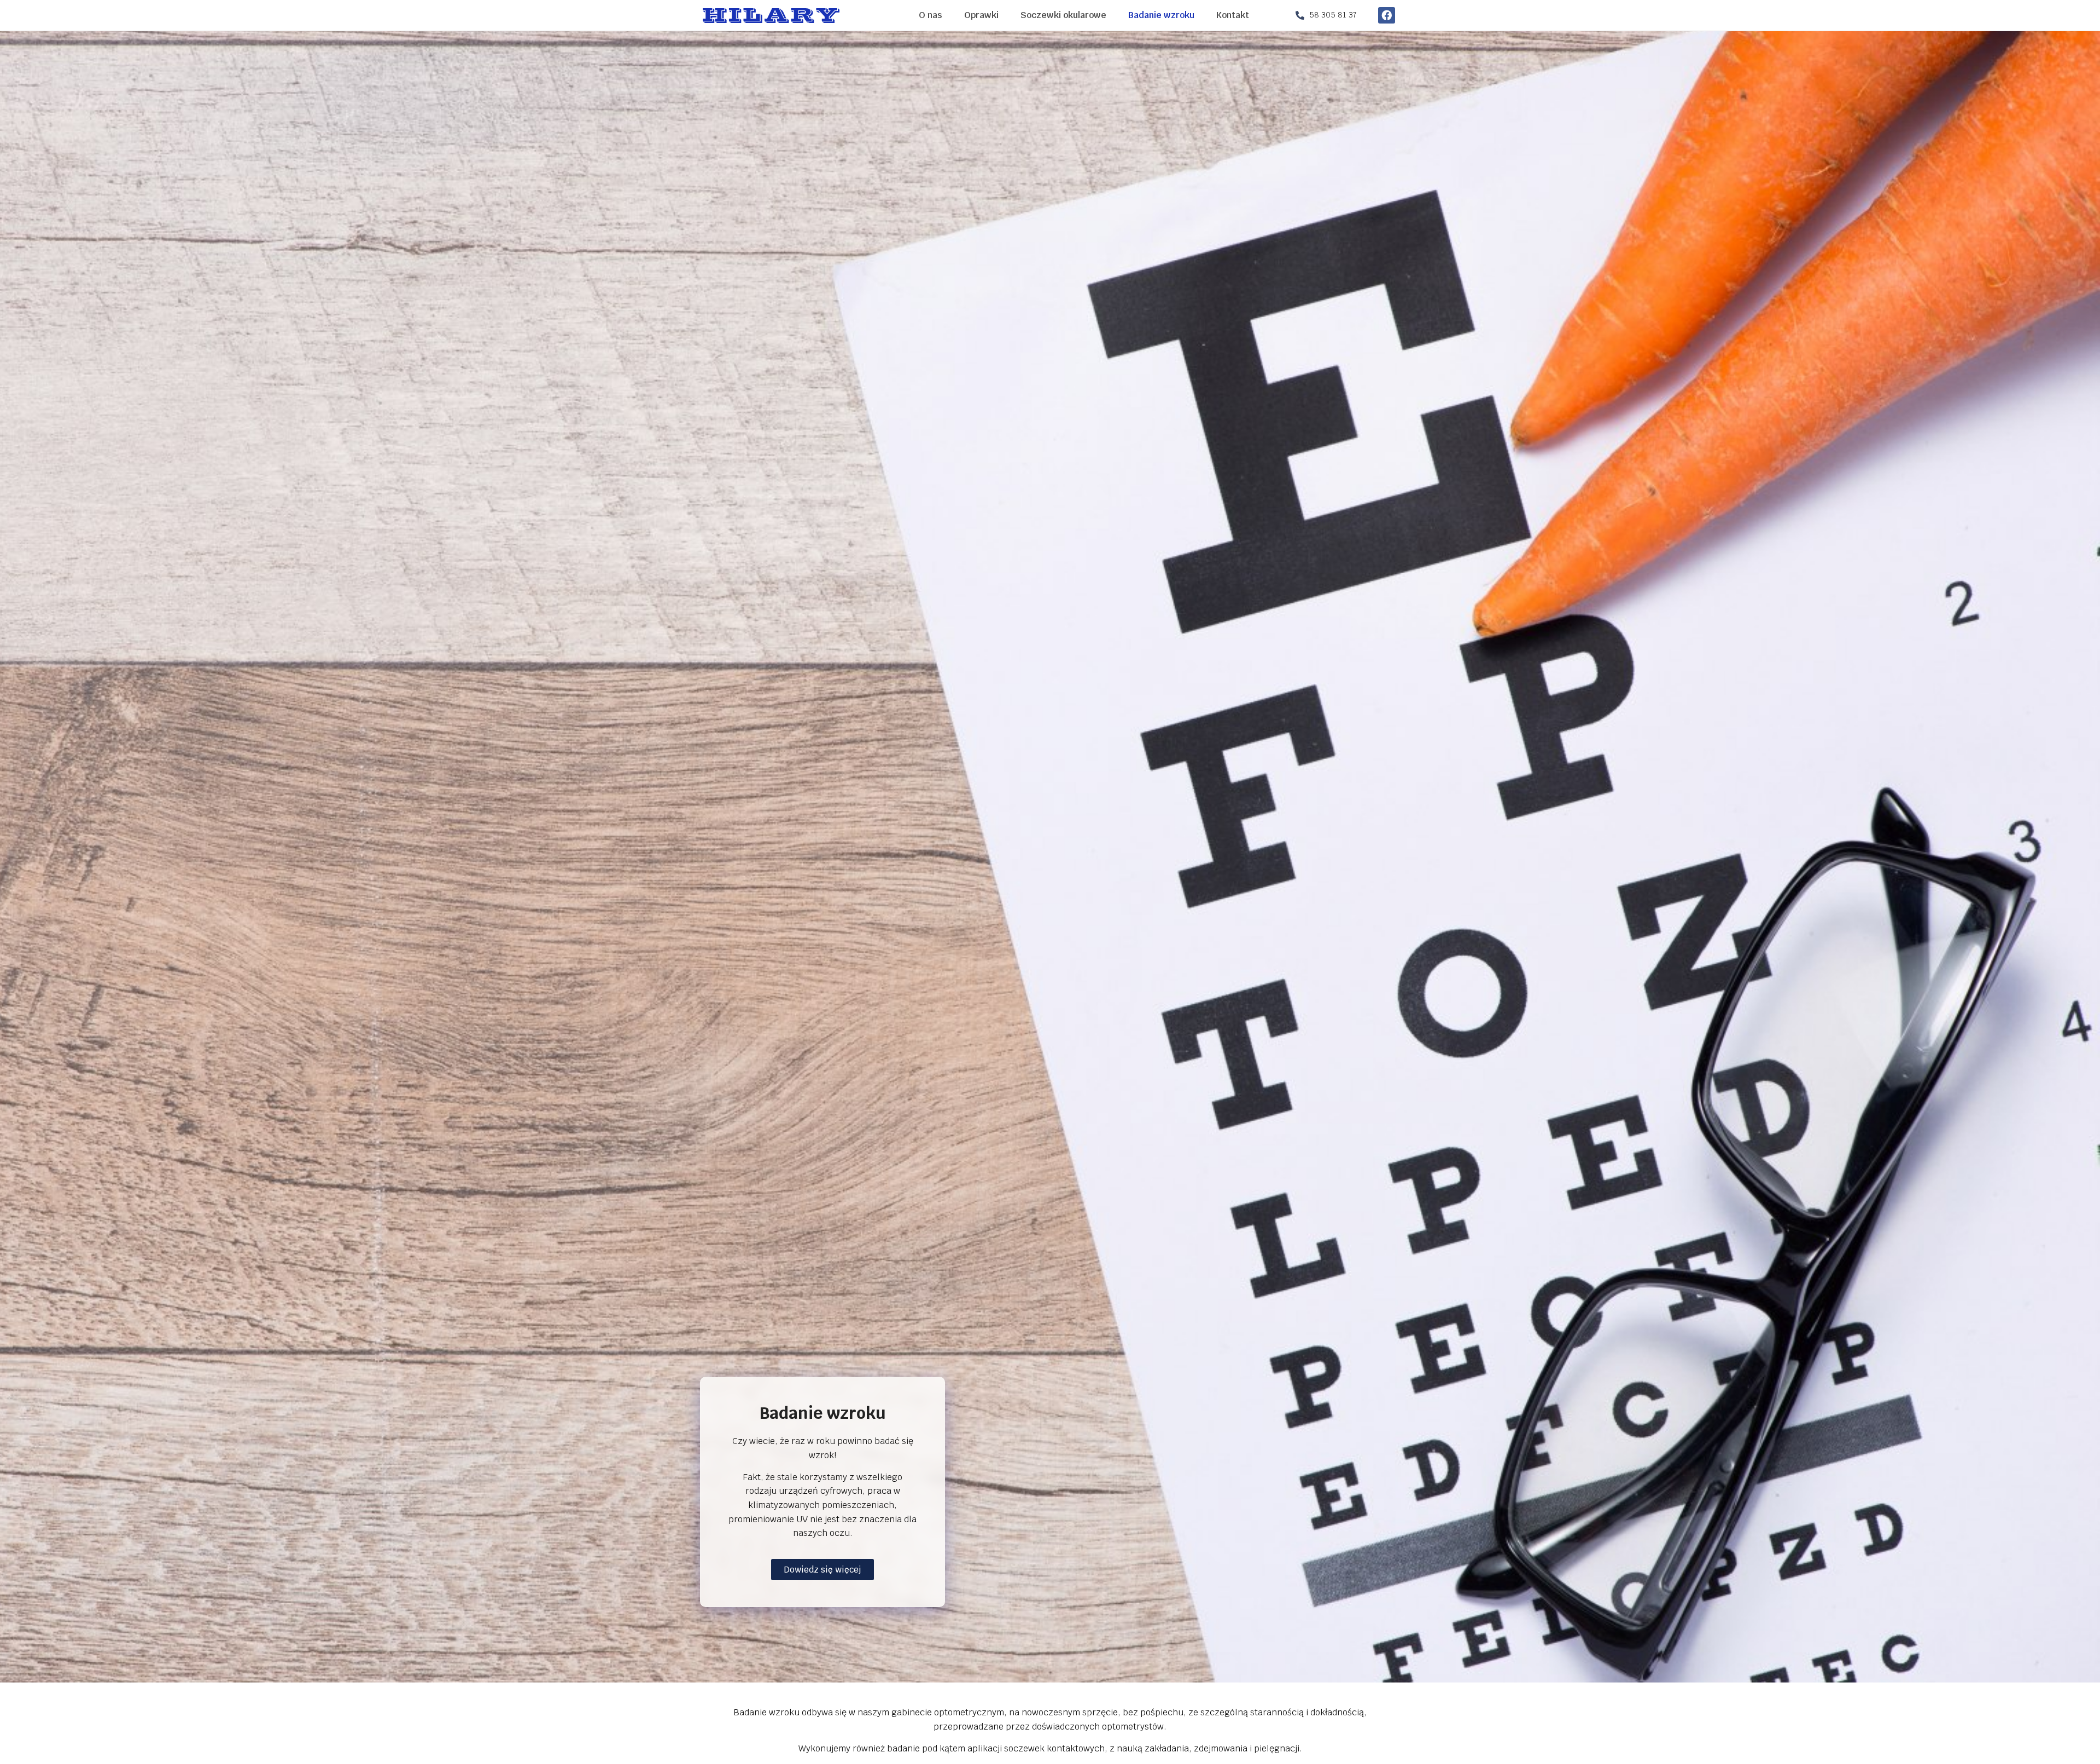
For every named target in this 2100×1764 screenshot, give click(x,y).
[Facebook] (1386, 15)
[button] (822, 1570)
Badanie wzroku (1161, 15)
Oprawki (981, 15)
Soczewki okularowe (1063, 15)
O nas (931, 15)
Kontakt (1233, 15)
